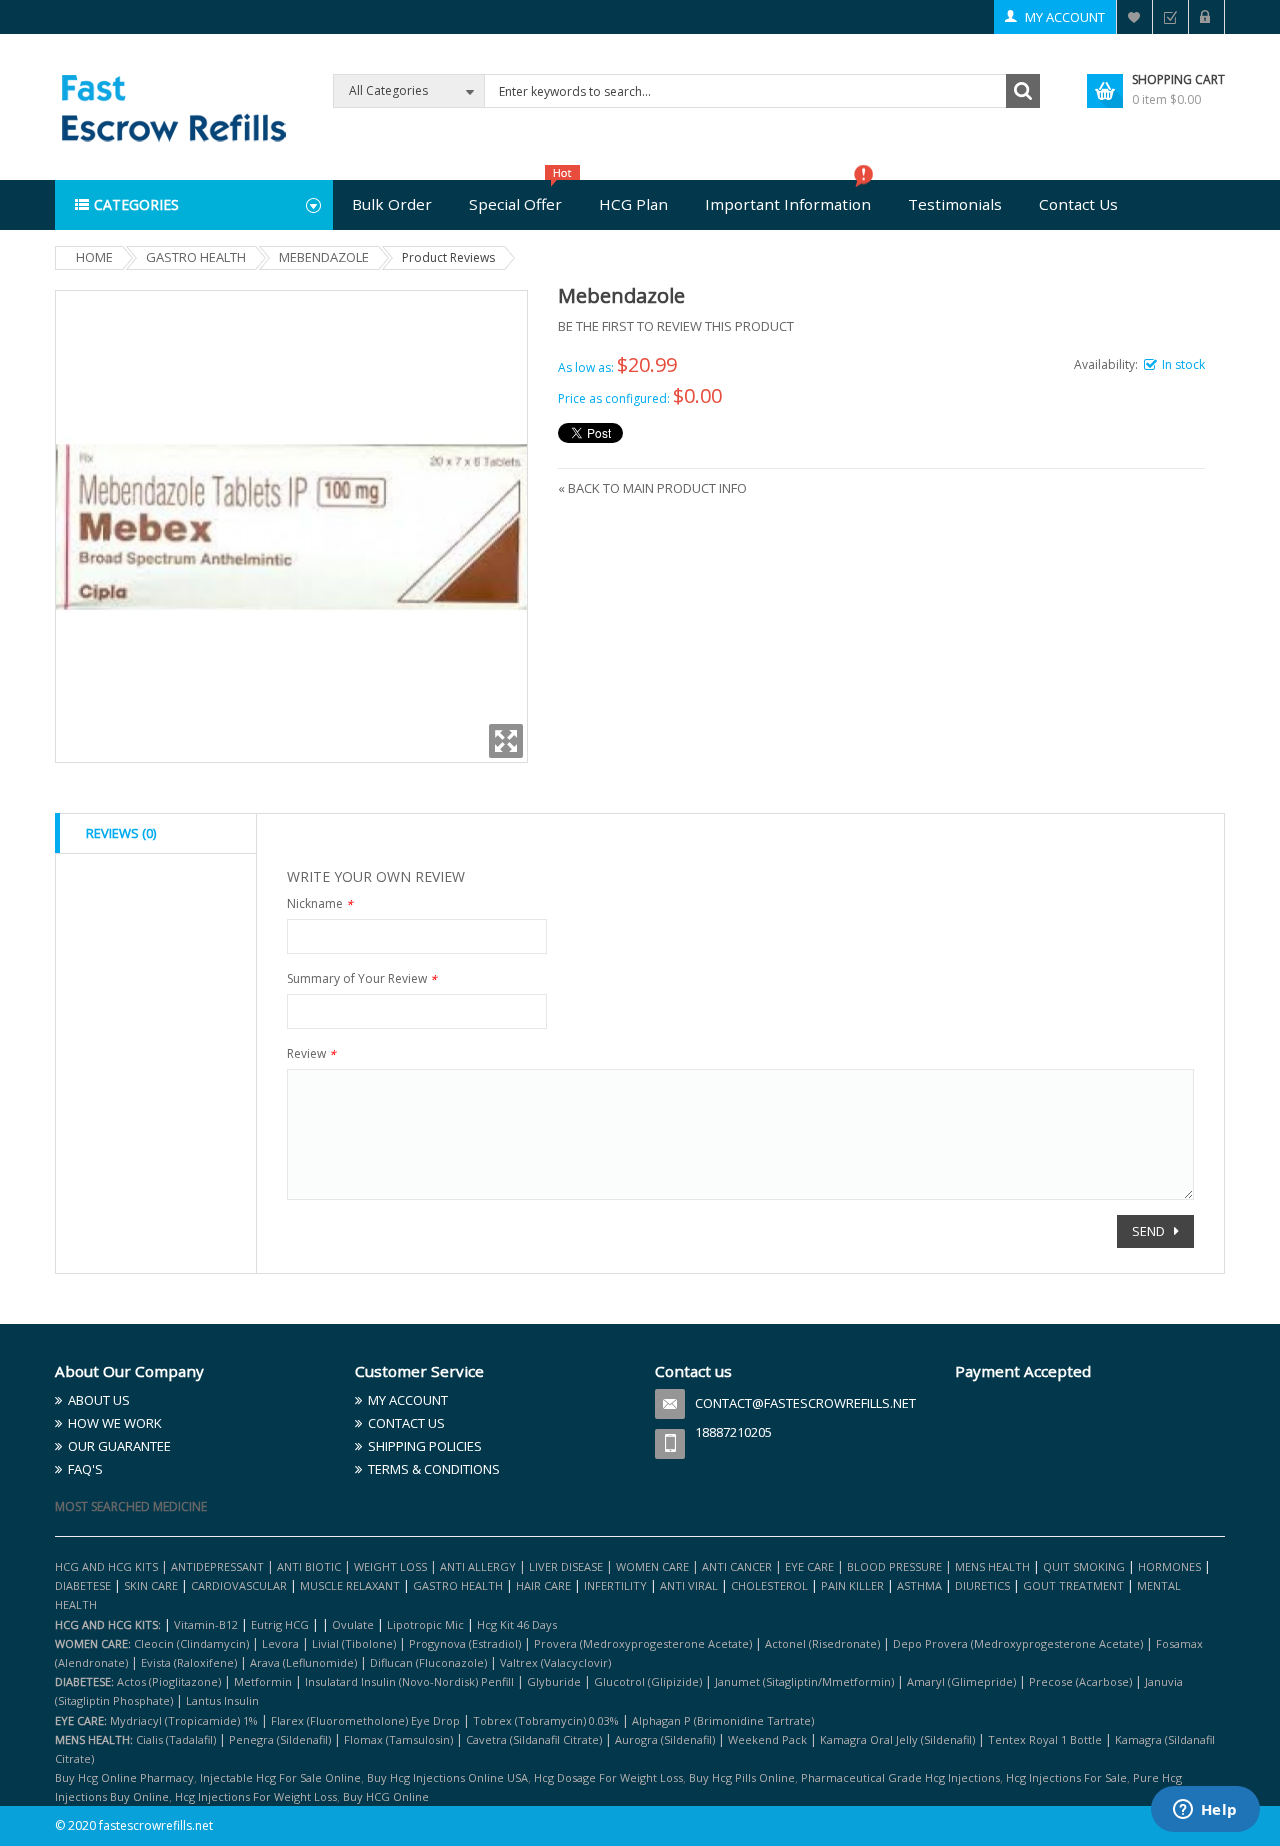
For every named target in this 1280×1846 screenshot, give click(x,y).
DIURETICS (982, 1585)
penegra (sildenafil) (280, 1739)
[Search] (1023, 91)
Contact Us (406, 1423)
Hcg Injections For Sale (1066, 1777)
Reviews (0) (121, 833)
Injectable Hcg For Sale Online (280, 1777)
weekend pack (767, 1739)
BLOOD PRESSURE (894, 1566)
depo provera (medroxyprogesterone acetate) (1018, 1643)
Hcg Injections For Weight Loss (256, 1796)
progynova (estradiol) (465, 1643)
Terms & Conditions (434, 1469)
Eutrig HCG (280, 1624)
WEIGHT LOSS (390, 1566)
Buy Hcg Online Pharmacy (124, 1777)
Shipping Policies (425, 1446)
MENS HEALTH (992, 1566)
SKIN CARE (151, 1585)
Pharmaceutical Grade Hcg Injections (900, 1777)
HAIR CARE (543, 1585)
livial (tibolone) (354, 1643)
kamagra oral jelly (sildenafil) (897, 1739)
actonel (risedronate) (822, 1643)
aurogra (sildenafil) (665, 1739)
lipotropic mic (425, 1624)
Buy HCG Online (386, 1796)
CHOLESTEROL (771, 1585)
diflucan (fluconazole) (428, 1662)
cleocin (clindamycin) (191, 1643)
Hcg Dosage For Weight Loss (608, 1777)
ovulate (353, 1624)
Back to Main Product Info (652, 488)
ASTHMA (921, 1585)
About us (99, 1400)
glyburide (554, 1681)
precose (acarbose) (1080, 1681)
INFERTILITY (615, 1585)
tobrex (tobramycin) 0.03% (546, 1720)
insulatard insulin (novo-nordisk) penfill (409, 1681)
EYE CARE (809, 1566)
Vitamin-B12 (206, 1624)
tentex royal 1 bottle (1045, 1739)
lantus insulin (222, 1700)
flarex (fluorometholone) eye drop (365, 1720)
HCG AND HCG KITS (106, 1566)
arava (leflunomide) (303, 1662)
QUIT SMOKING (1084, 1566)
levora (280, 1643)
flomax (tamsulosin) (398, 1739)
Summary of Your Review (362, 980)
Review (311, 1055)
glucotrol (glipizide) (648, 1681)
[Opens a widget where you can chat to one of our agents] (1205, 1811)
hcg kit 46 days (517, 1624)
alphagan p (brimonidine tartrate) (723, 1720)
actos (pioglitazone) (169, 1681)
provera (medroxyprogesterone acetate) (643, 1643)
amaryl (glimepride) (961, 1681)
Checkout (1170, 17)
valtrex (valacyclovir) (555, 1662)
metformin (263, 1681)
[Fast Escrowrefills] (172, 105)
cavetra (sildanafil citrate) (534, 1739)
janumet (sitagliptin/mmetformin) (804, 1681)
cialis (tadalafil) (176, 1739)
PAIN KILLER (854, 1585)
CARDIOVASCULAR (239, 1585)
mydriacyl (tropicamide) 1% (184, 1720)
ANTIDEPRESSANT (219, 1566)
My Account (1065, 17)
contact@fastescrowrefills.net (805, 1403)
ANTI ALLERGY (478, 1566)
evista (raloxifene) (189, 1662)
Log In (1206, 17)
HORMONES (1171, 1566)
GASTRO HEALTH (458, 1585)
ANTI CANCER (737, 1566)
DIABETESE (83, 1585)
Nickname (320, 905)
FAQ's (85, 1469)
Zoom (506, 741)
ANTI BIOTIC (309, 1566)
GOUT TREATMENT (1073, 1585)
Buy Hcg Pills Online (742, 1777)
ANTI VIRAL (689, 1585)
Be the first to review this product (676, 326)
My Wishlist (1134, 17)
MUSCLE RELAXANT (351, 1585)
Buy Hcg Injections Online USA (447, 1777)
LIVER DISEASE (566, 1566)
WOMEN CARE (652, 1566)
